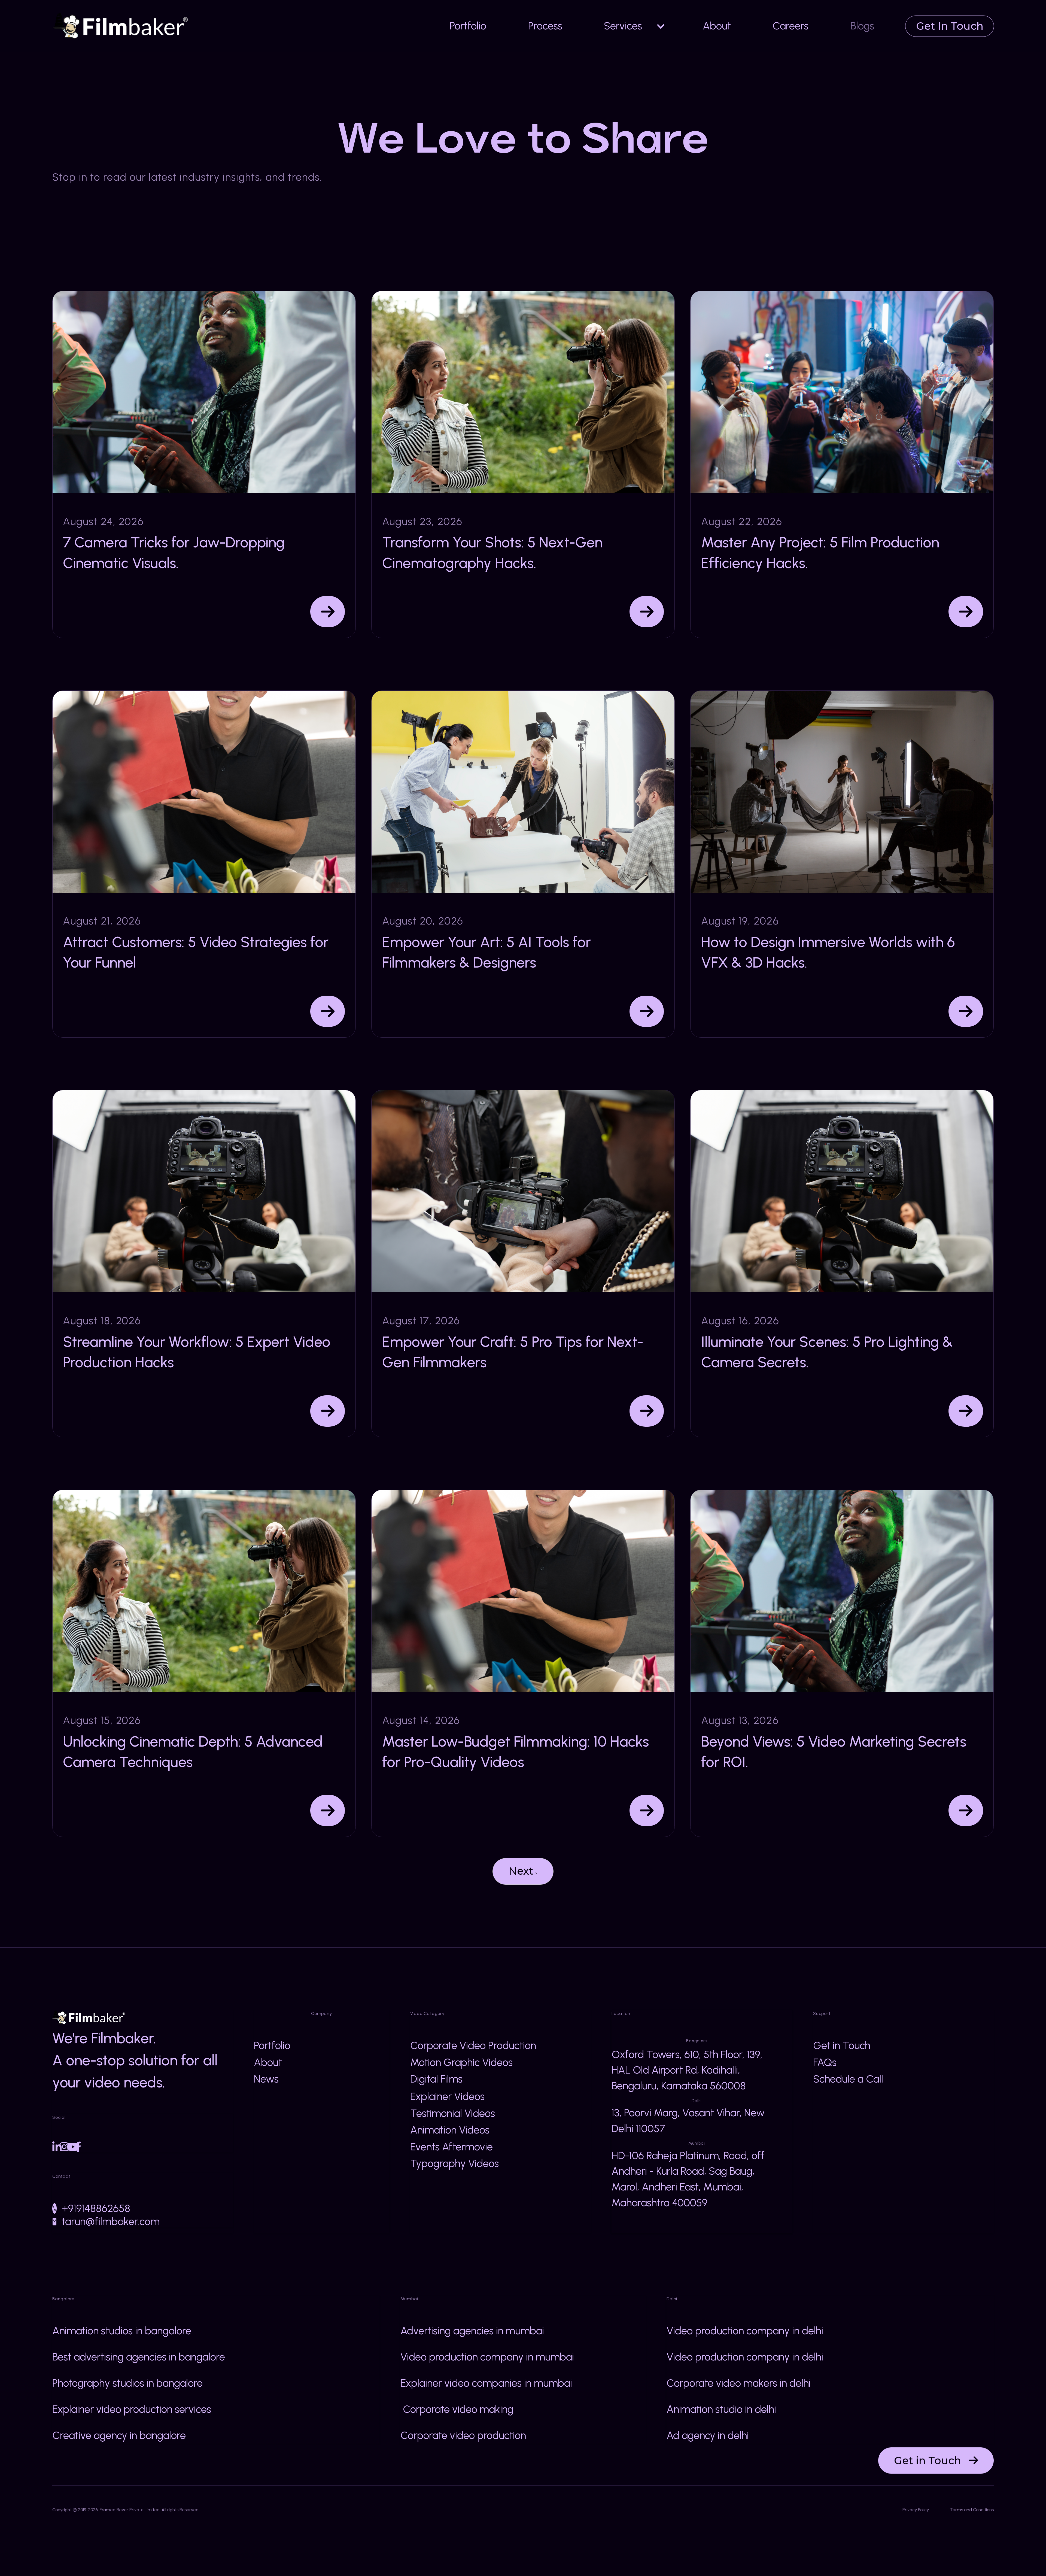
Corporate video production (463, 2435)
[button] (633, 26)
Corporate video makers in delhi (739, 2383)
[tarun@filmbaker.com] (54, 2222)
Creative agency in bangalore (119, 2435)
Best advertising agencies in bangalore (139, 2357)
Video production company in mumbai (487, 2357)
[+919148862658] (54, 2208)
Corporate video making (457, 2409)
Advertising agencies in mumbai (472, 2331)
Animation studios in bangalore (122, 2331)
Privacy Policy (916, 2510)
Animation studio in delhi (721, 2409)
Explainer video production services (132, 2409)
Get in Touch (936, 2460)
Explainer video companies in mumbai (486, 2383)
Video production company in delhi (745, 2331)
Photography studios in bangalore (127, 2383)
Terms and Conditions (972, 2510)
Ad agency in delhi (708, 2435)
